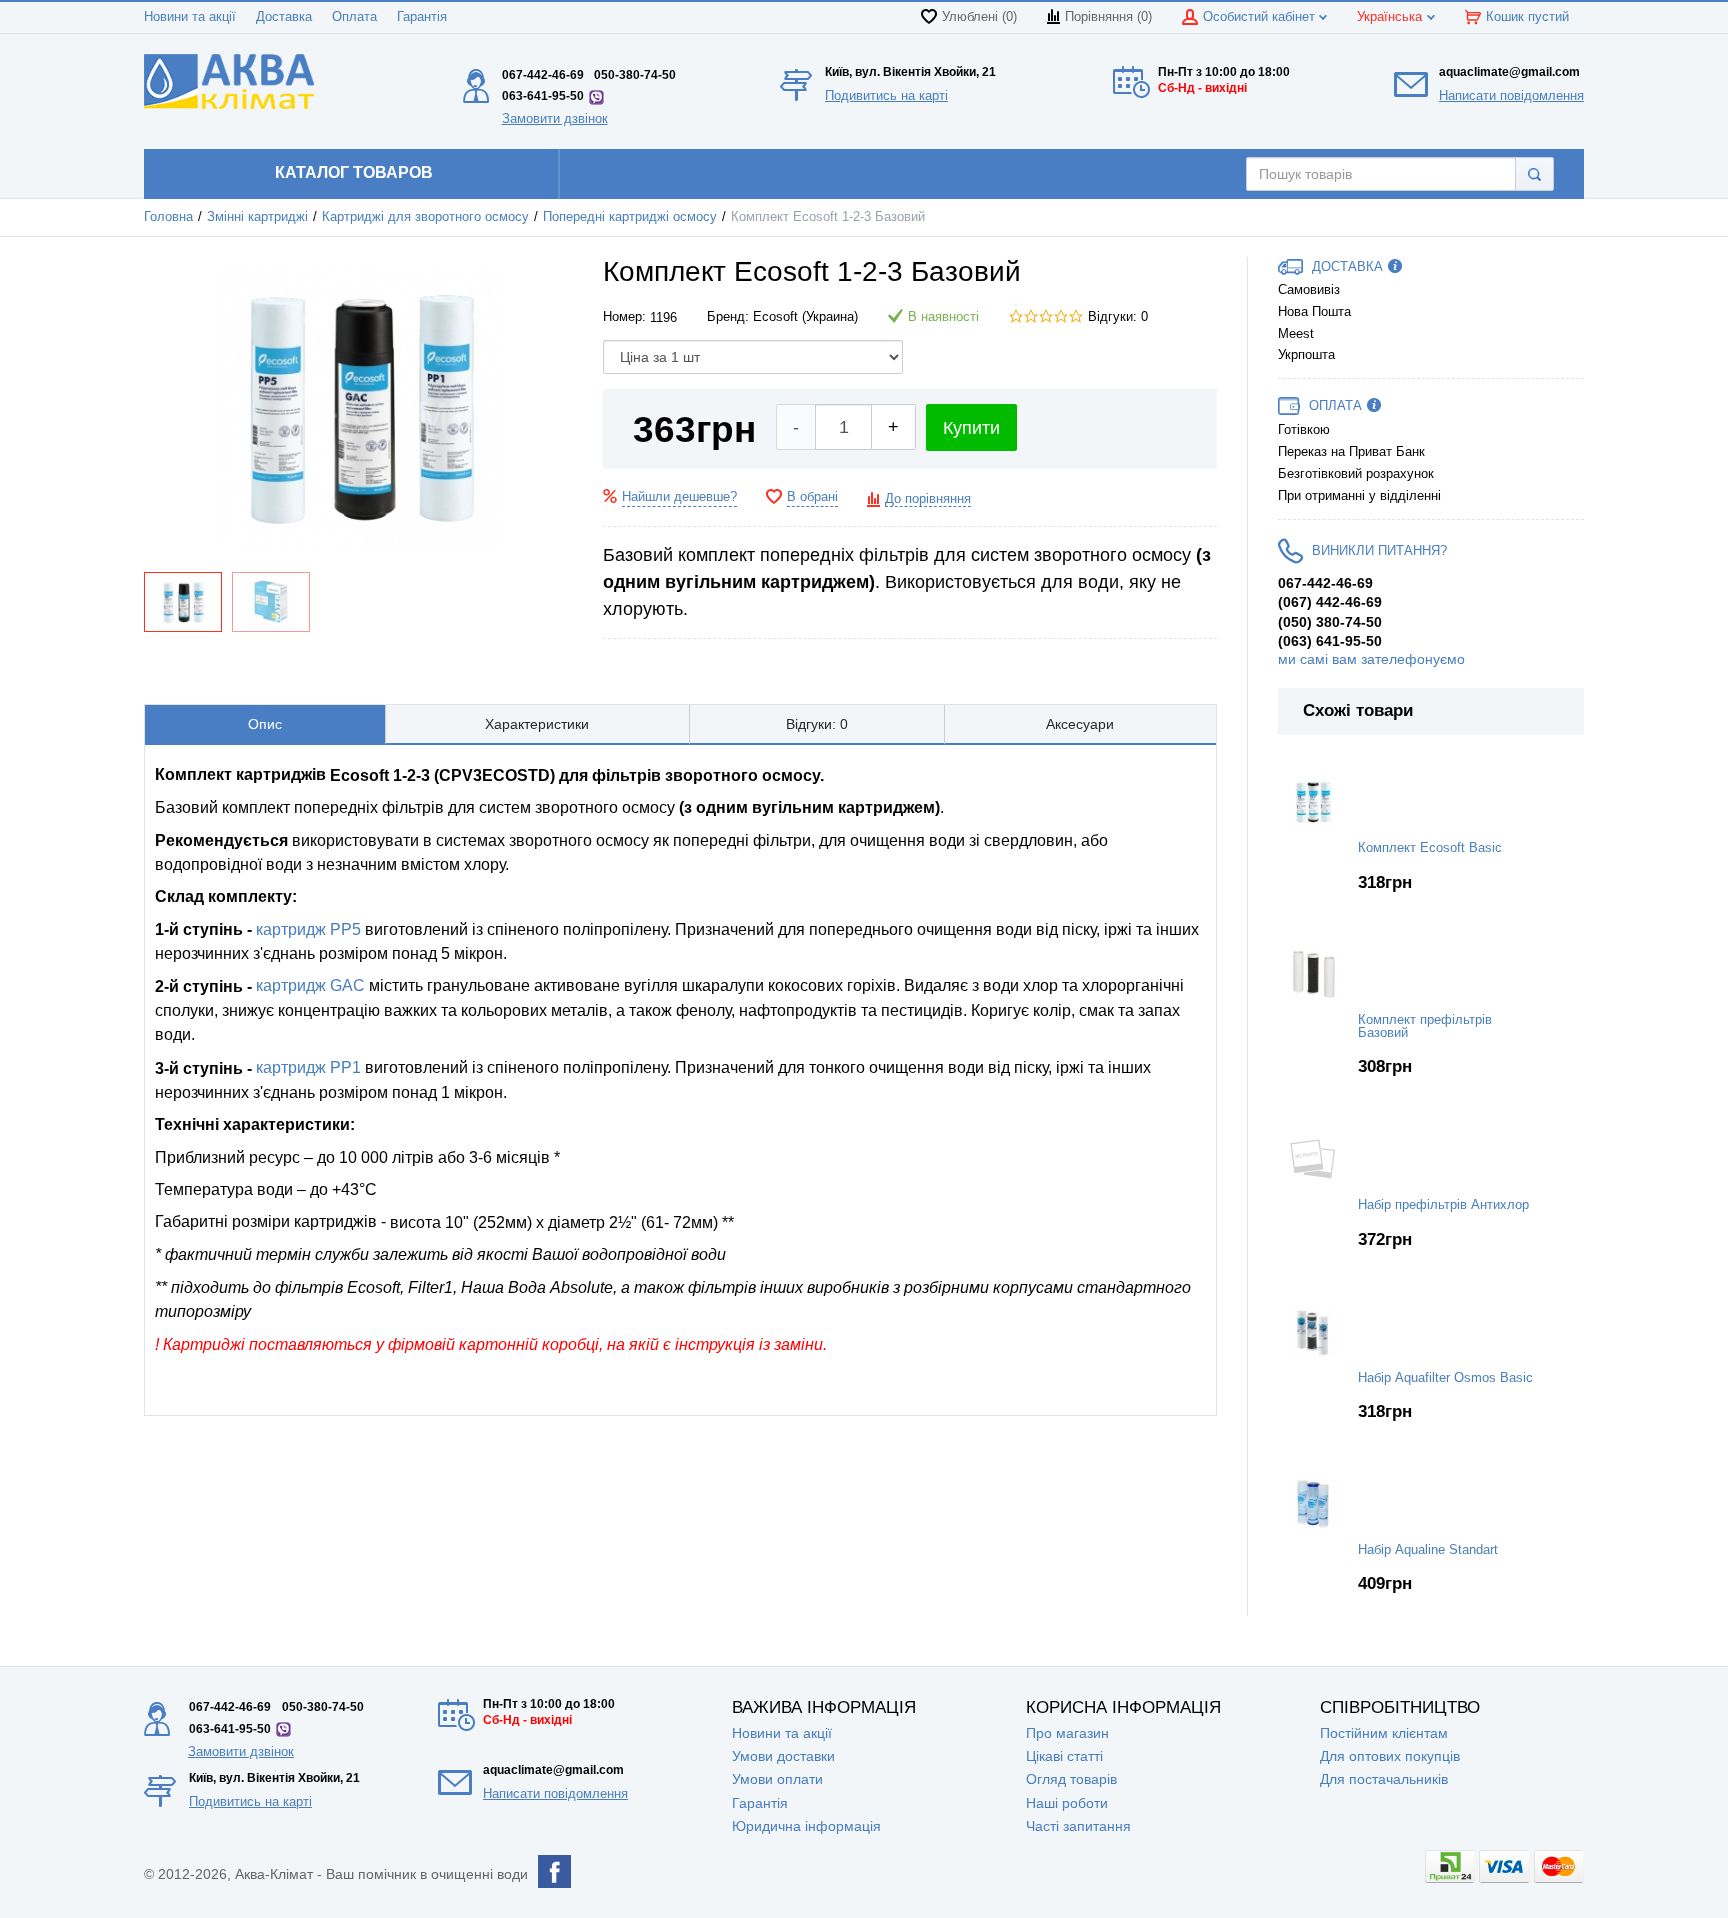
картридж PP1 (308, 1067)
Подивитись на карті (886, 95)
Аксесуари (1080, 724)
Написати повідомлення (1511, 95)
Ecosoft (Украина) (805, 317)
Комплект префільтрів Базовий (1425, 1026)
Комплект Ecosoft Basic (1430, 848)
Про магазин (1067, 1733)
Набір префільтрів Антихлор (1443, 1205)
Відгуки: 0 (1118, 317)
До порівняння (928, 499)
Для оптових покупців (1390, 1756)
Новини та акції (190, 17)
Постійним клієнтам (1384, 1733)
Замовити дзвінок (555, 118)
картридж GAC (308, 985)
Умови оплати (777, 1779)
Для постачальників (1384, 1779)
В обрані (812, 497)
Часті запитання (1078, 1826)
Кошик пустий (1527, 17)
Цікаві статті (1064, 1756)
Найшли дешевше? (679, 497)
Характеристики (537, 724)
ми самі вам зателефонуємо (1371, 659)
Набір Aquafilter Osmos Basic (1445, 1378)
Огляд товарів (1071, 1779)
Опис (265, 724)
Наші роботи (1067, 1803)
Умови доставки (783, 1756)
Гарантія (422, 17)
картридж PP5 (308, 929)
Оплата (354, 17)
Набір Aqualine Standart (1428, 1550)
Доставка (284, 17)
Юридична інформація (806, 1826)
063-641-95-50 (543, 96)
